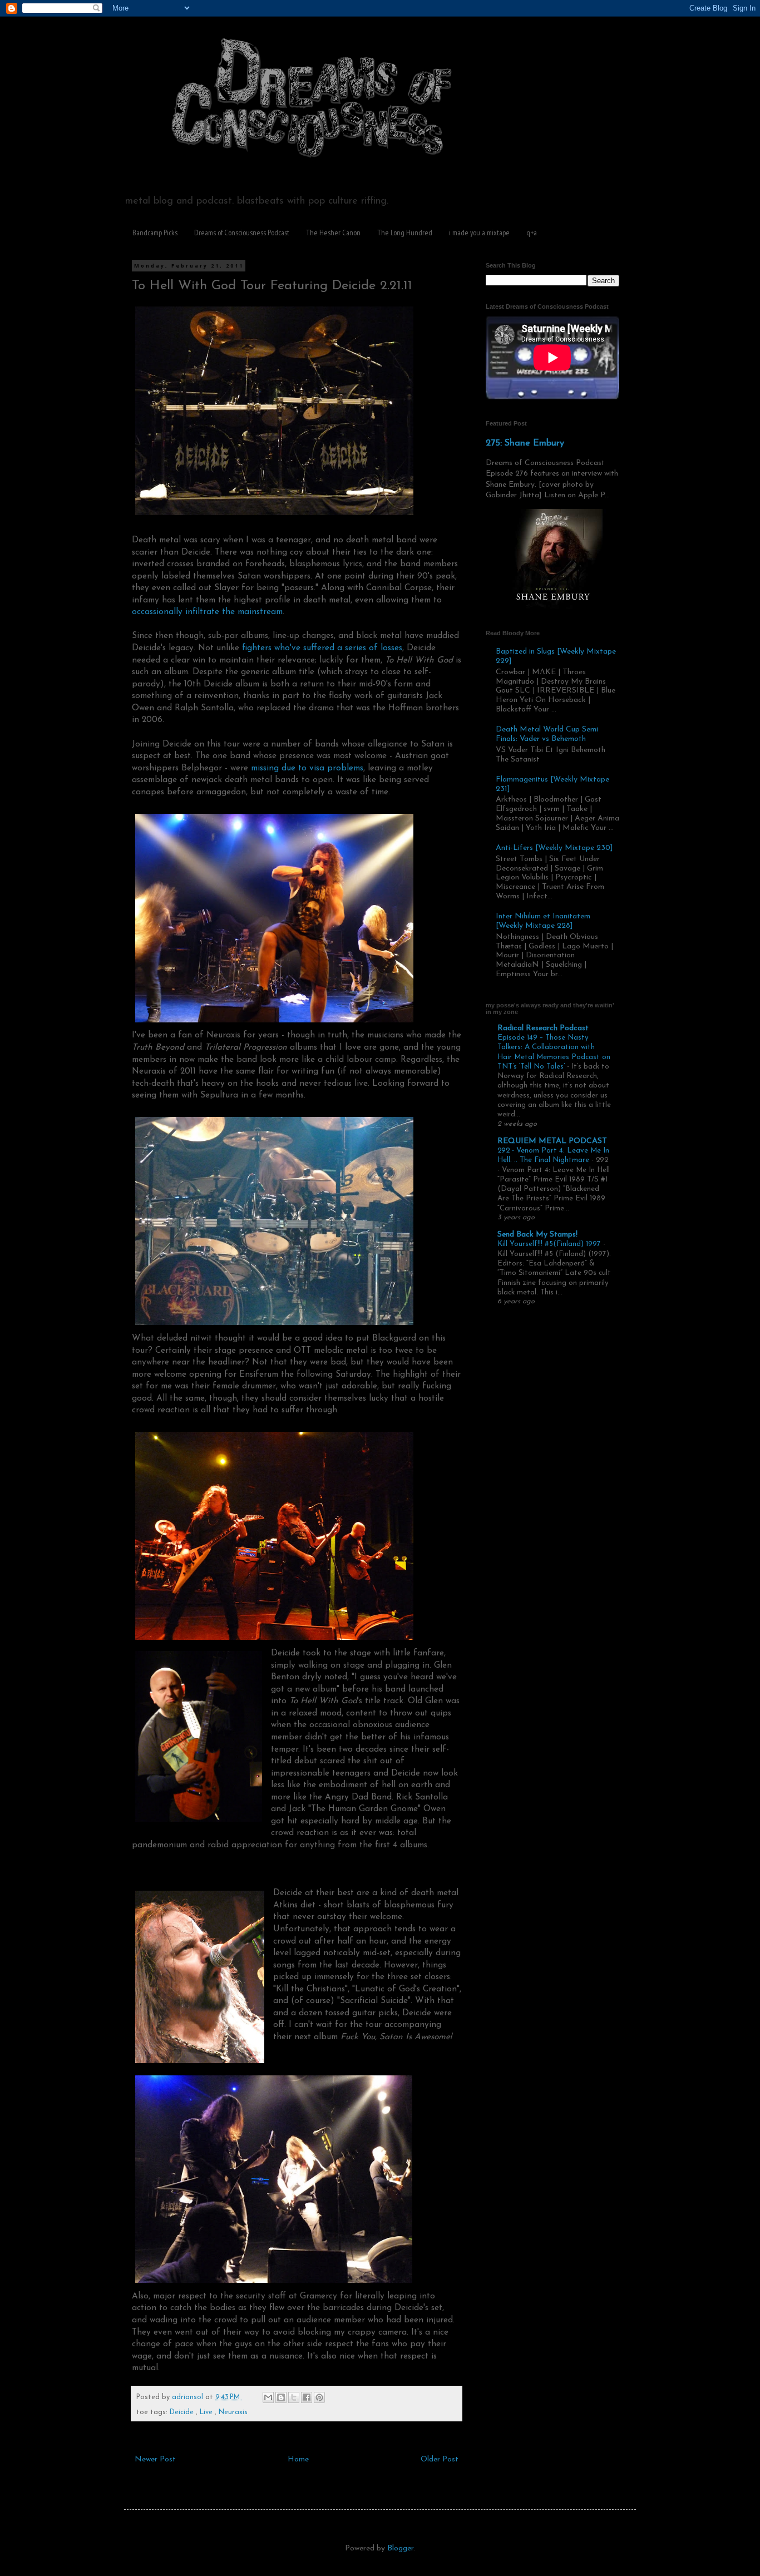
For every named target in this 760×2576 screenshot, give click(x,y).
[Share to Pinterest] (319, 2397)
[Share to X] (294, 2397)
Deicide (183, 2412)
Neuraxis (233, 2412)
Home (298, 2459)
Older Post (440, 2459)
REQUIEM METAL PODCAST (552, 1141)
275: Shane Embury (525, 443)
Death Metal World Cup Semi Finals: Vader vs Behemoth (547, 734)
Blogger (400, 2548)
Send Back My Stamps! (537, 1235)
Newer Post (155, 2459)
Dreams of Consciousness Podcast (242, 233)
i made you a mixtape (479, 233)
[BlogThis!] (281, 2397)
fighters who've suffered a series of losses (322, 648)
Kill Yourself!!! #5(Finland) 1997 (550, 1244)
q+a (532, 233)
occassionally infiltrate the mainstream (207, 612)
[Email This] (268, 2397)
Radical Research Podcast (543, 1028)
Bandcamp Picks (155, 233)
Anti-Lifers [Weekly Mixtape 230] (554, 848)
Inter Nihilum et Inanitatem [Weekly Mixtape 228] (543, 921)
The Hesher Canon (333, 233)
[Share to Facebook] (307, 2397)
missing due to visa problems (307, 768)
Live (207, 2412)
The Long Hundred (405, 233)
